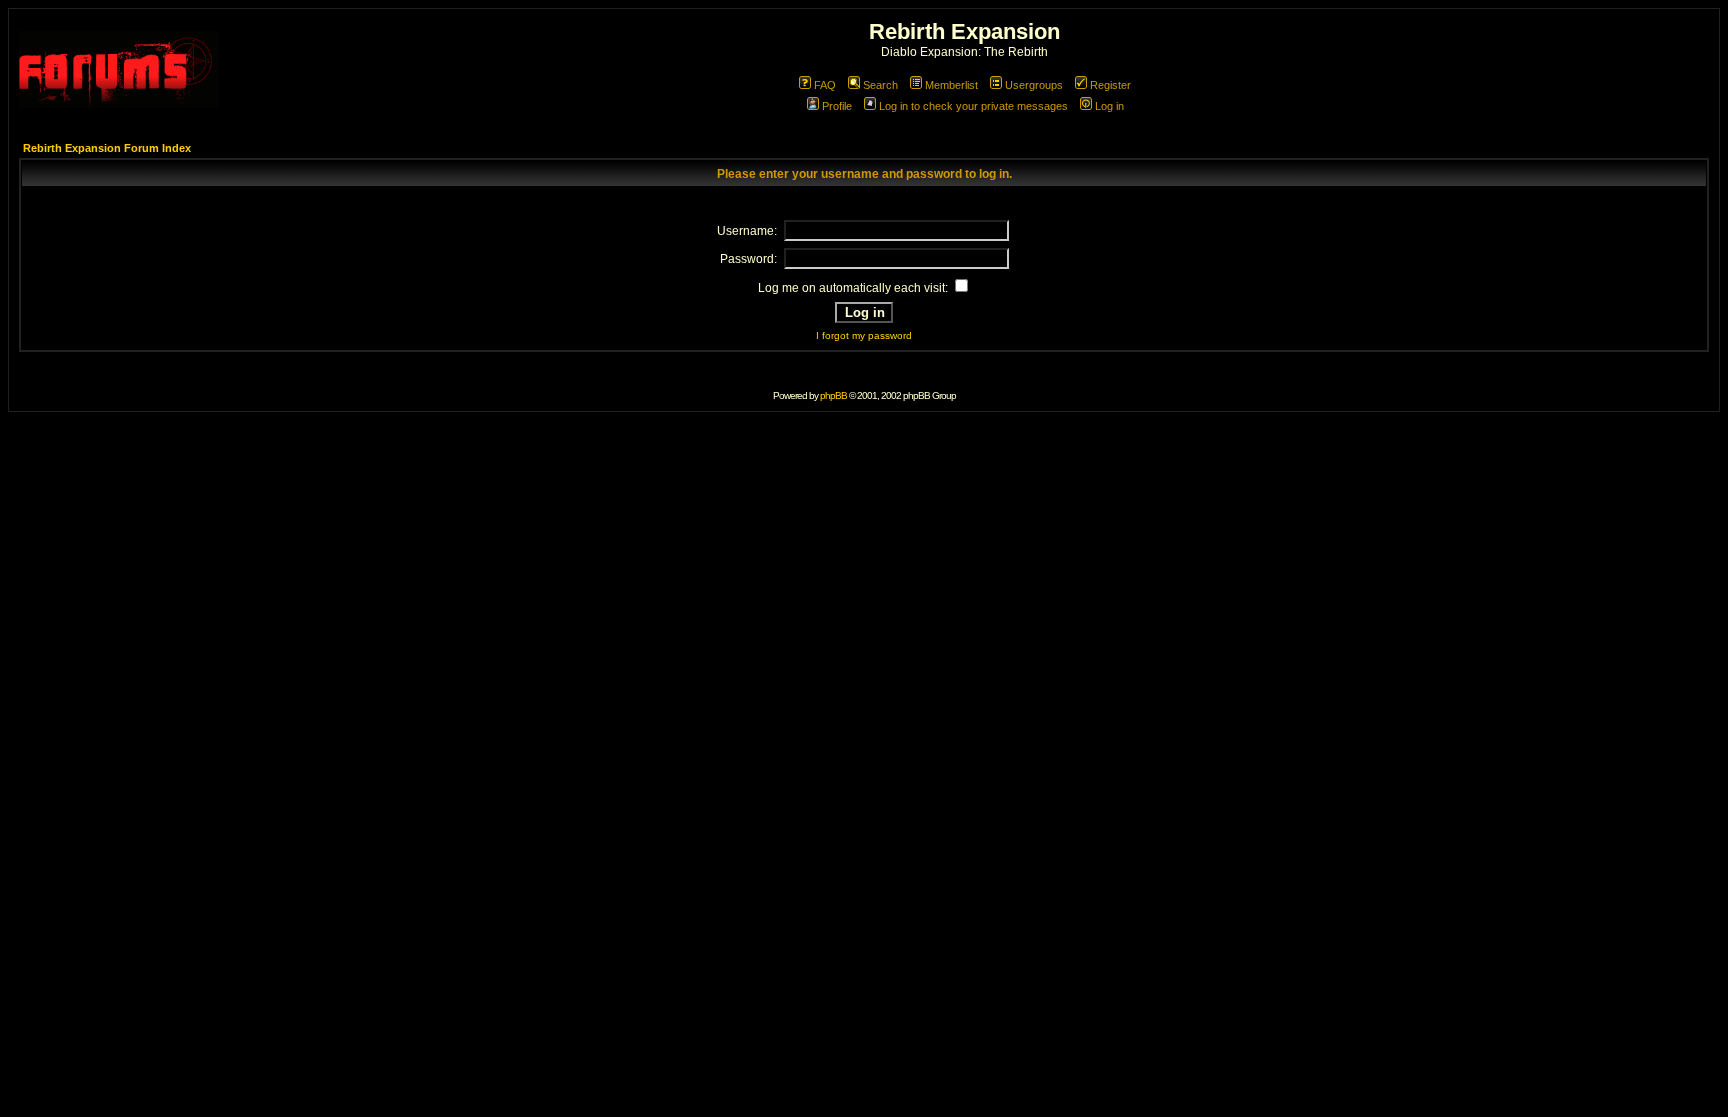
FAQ (825, 85)
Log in (1109, 106)
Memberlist (951, 85)
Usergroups (1034, 85)
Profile (837, 106)
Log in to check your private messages (973, 106)
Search (880, 85)
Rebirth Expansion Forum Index (107, 148)
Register (1110, 85)
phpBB (833, 395)
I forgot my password (864, 335)
